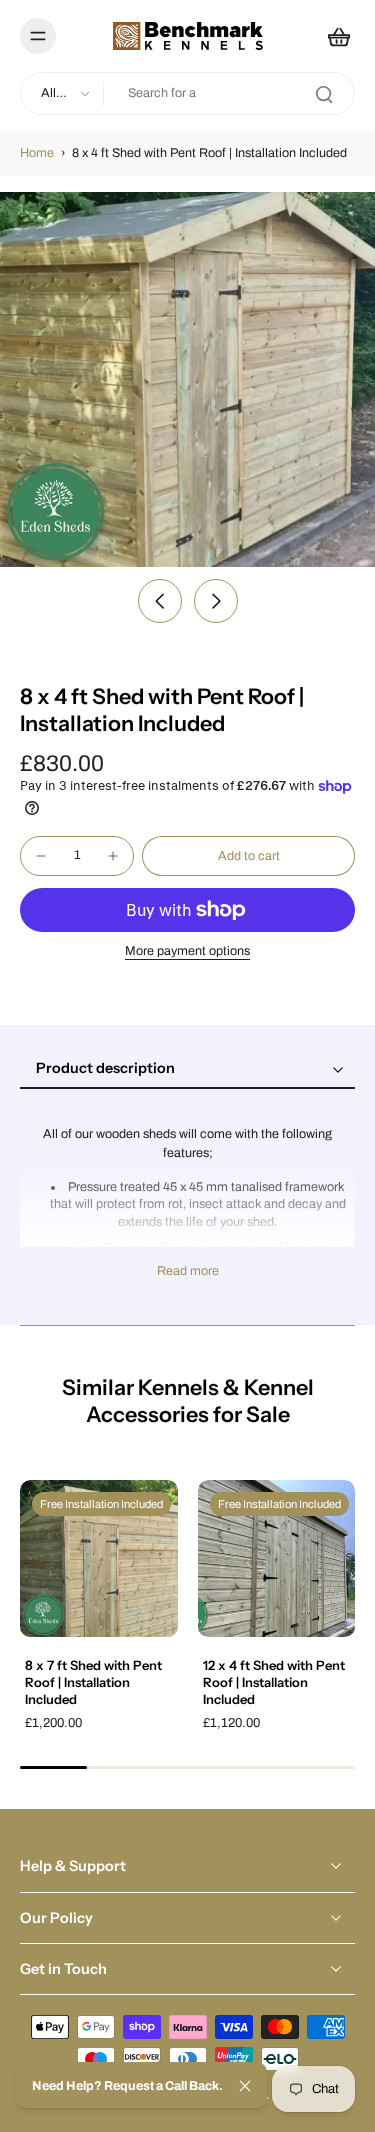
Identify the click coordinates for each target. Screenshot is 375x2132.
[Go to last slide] (160, 601)
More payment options (187, 951)
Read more (188, 1271)
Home (37, 153)
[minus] (41, 856)
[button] (248, 856)
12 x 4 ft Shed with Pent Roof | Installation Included (274, 1681)
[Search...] (324, 94)
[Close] (245, 2086)
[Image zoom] (187, 379)
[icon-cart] (333, 36)
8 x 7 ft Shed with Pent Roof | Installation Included (93, 1681)
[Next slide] (216, 601)
